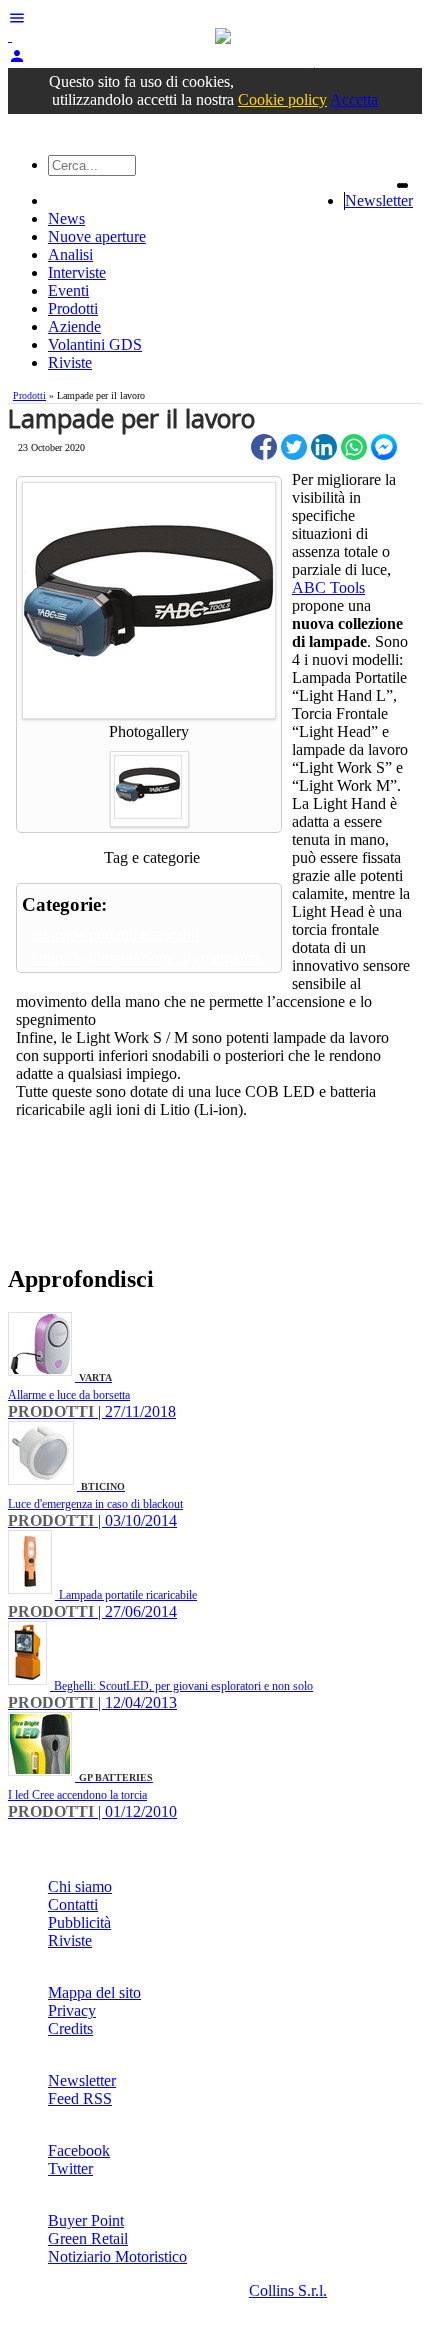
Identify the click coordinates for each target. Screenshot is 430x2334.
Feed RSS (80, 2098)
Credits (70, 2028)
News (66, 218)
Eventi (68, 290)
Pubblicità (79, 1922)
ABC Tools (328, 587)
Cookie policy (282, 99)
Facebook (79, 2150)
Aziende (74, 326)
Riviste (70, 362)
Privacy (72, 2010)
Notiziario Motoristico (117, 2256)
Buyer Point (86, 2220)
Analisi (70, 254)
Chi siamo (80, 1886)
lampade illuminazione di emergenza (147, 957)
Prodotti (73, 308)
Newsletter (379, 200)
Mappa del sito (94, 1992)
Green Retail (88, 2238)
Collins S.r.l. (288, 2290)
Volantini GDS (95, 344)
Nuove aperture (97, 236)
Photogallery (149, 731)
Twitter (70, 2168)
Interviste (77, 272)
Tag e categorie (152, 857)
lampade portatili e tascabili (117, 934)
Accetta (354, 99)
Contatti (73, 1904)
